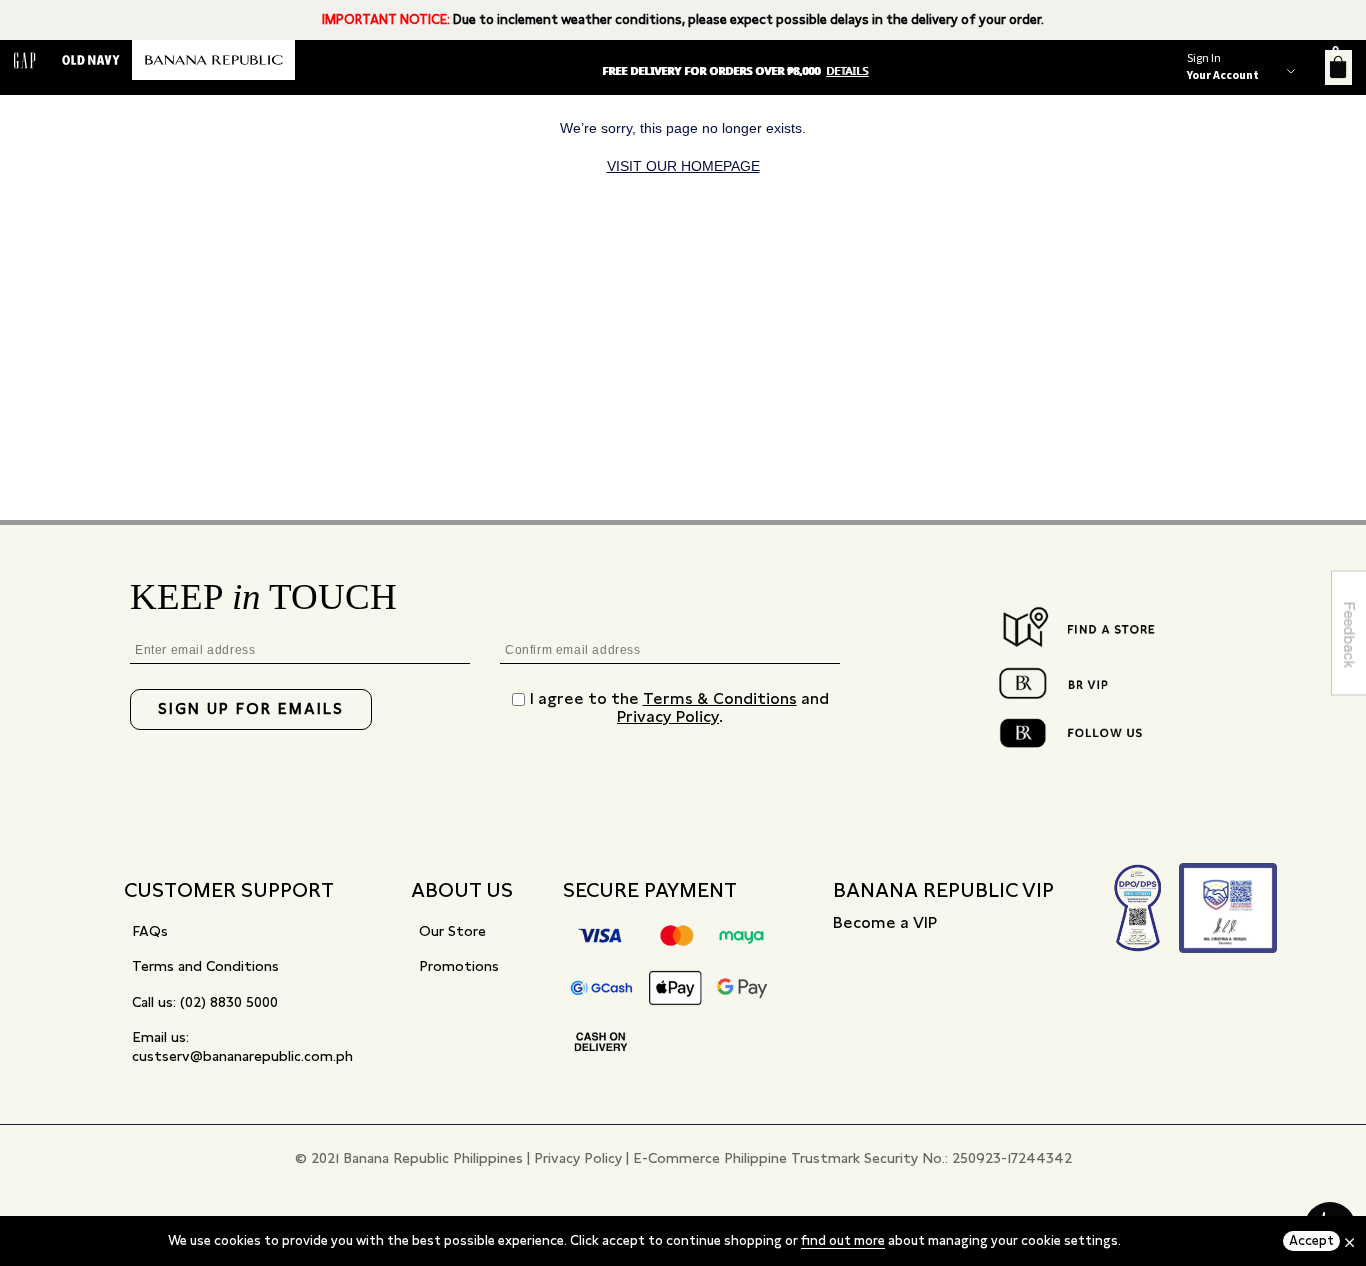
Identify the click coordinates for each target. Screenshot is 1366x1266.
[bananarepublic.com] (213, 60)
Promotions (459, 966)
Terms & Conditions (720, 698)
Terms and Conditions (205, 966)
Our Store (452, 931)
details (847, 71)
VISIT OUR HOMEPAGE (683, 166)
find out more (843, 1240)
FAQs (150, 931)
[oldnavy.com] (91, 60)
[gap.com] (25, 60)
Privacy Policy (668, 716)
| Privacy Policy (574, 1158)
